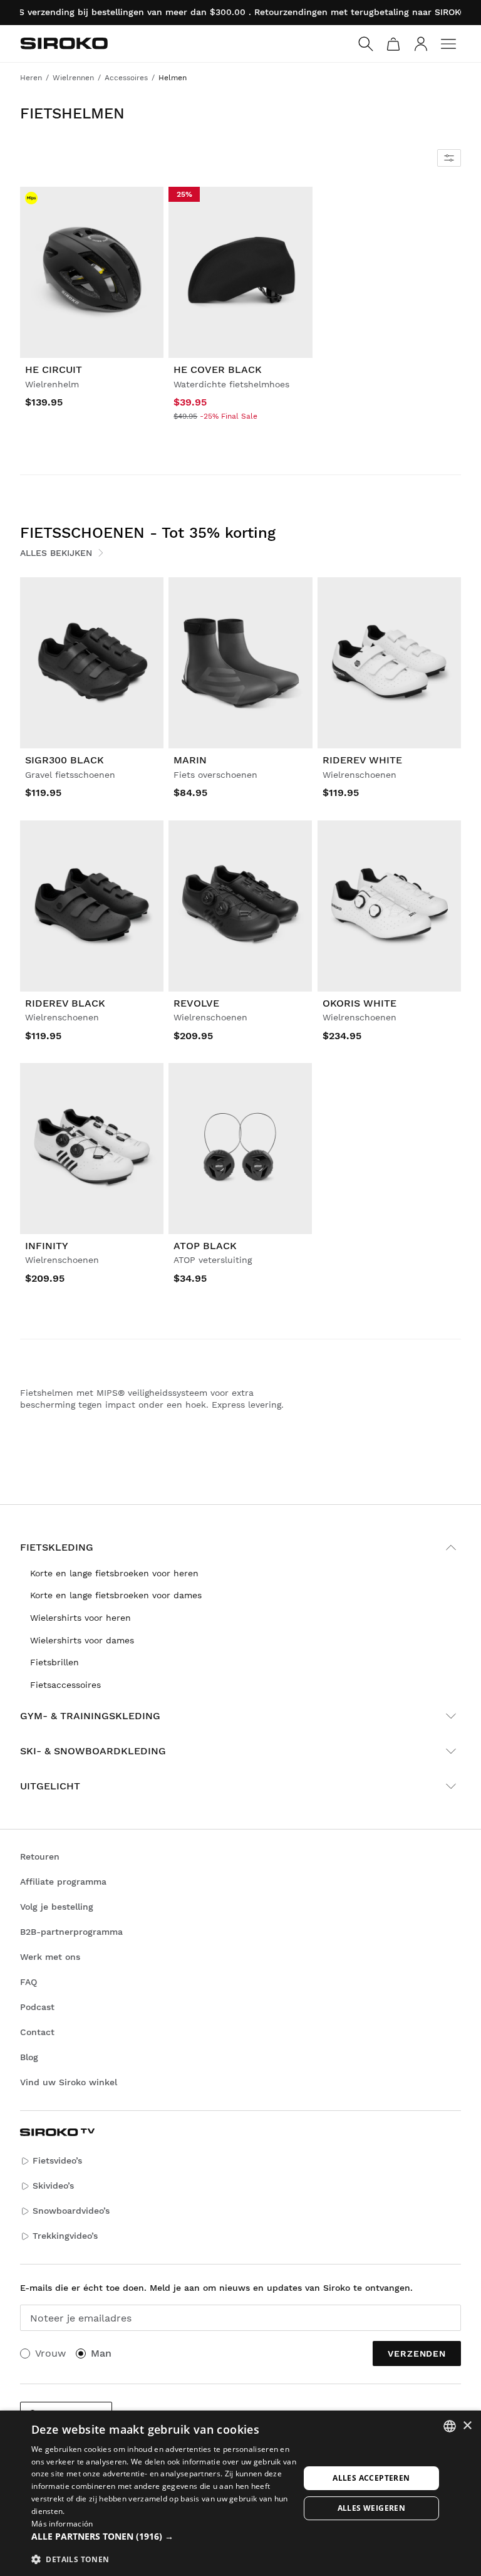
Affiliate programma (63, 1882)
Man (101, 2353)
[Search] (366, 44)
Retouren (40, 1856)
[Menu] (448, 44)
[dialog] (240, 2493)
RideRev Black (65, 1003)
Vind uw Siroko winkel (69, 2082)
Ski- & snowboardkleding (93, 1751)
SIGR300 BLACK (65, 760)
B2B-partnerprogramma (71, 1932)
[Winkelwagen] (393, 44)
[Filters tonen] (449, 158)
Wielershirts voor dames (82, 1640)
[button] (165, 2537)
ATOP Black (205, 1246)
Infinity (47, 1246)
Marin (190, 760)
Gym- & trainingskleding (90, 1716)
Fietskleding (57, 1547)
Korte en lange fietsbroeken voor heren (114, 1573)
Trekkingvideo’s (65, 2236)
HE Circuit (54, 369)
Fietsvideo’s (57, 2160)
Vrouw (50, 2353)
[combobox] (450, 2426)
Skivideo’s (53, 2186)
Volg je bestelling (57, 1907)
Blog (29, 2057)
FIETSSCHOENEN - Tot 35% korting (148, 533)
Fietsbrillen (54, 1662)
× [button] (467, 2426)
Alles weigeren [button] (372, 2508)
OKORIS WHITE (359, 1003)
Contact (37, 2032)
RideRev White (362, 760)
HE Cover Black (218, 369)
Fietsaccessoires (65, 1685)
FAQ (28, 1982)
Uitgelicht (50, 1786)
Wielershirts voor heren (80, 1618)
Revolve (196, 1003)
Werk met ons (50, 1957)
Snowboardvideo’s (71, 2211)
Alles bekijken (56, 553)
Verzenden (417, 2353)
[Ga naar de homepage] (64, 43)
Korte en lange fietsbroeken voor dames (116, 1595)
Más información (62, 2524)
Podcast (37, 2007)
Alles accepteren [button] (371, 2478)
